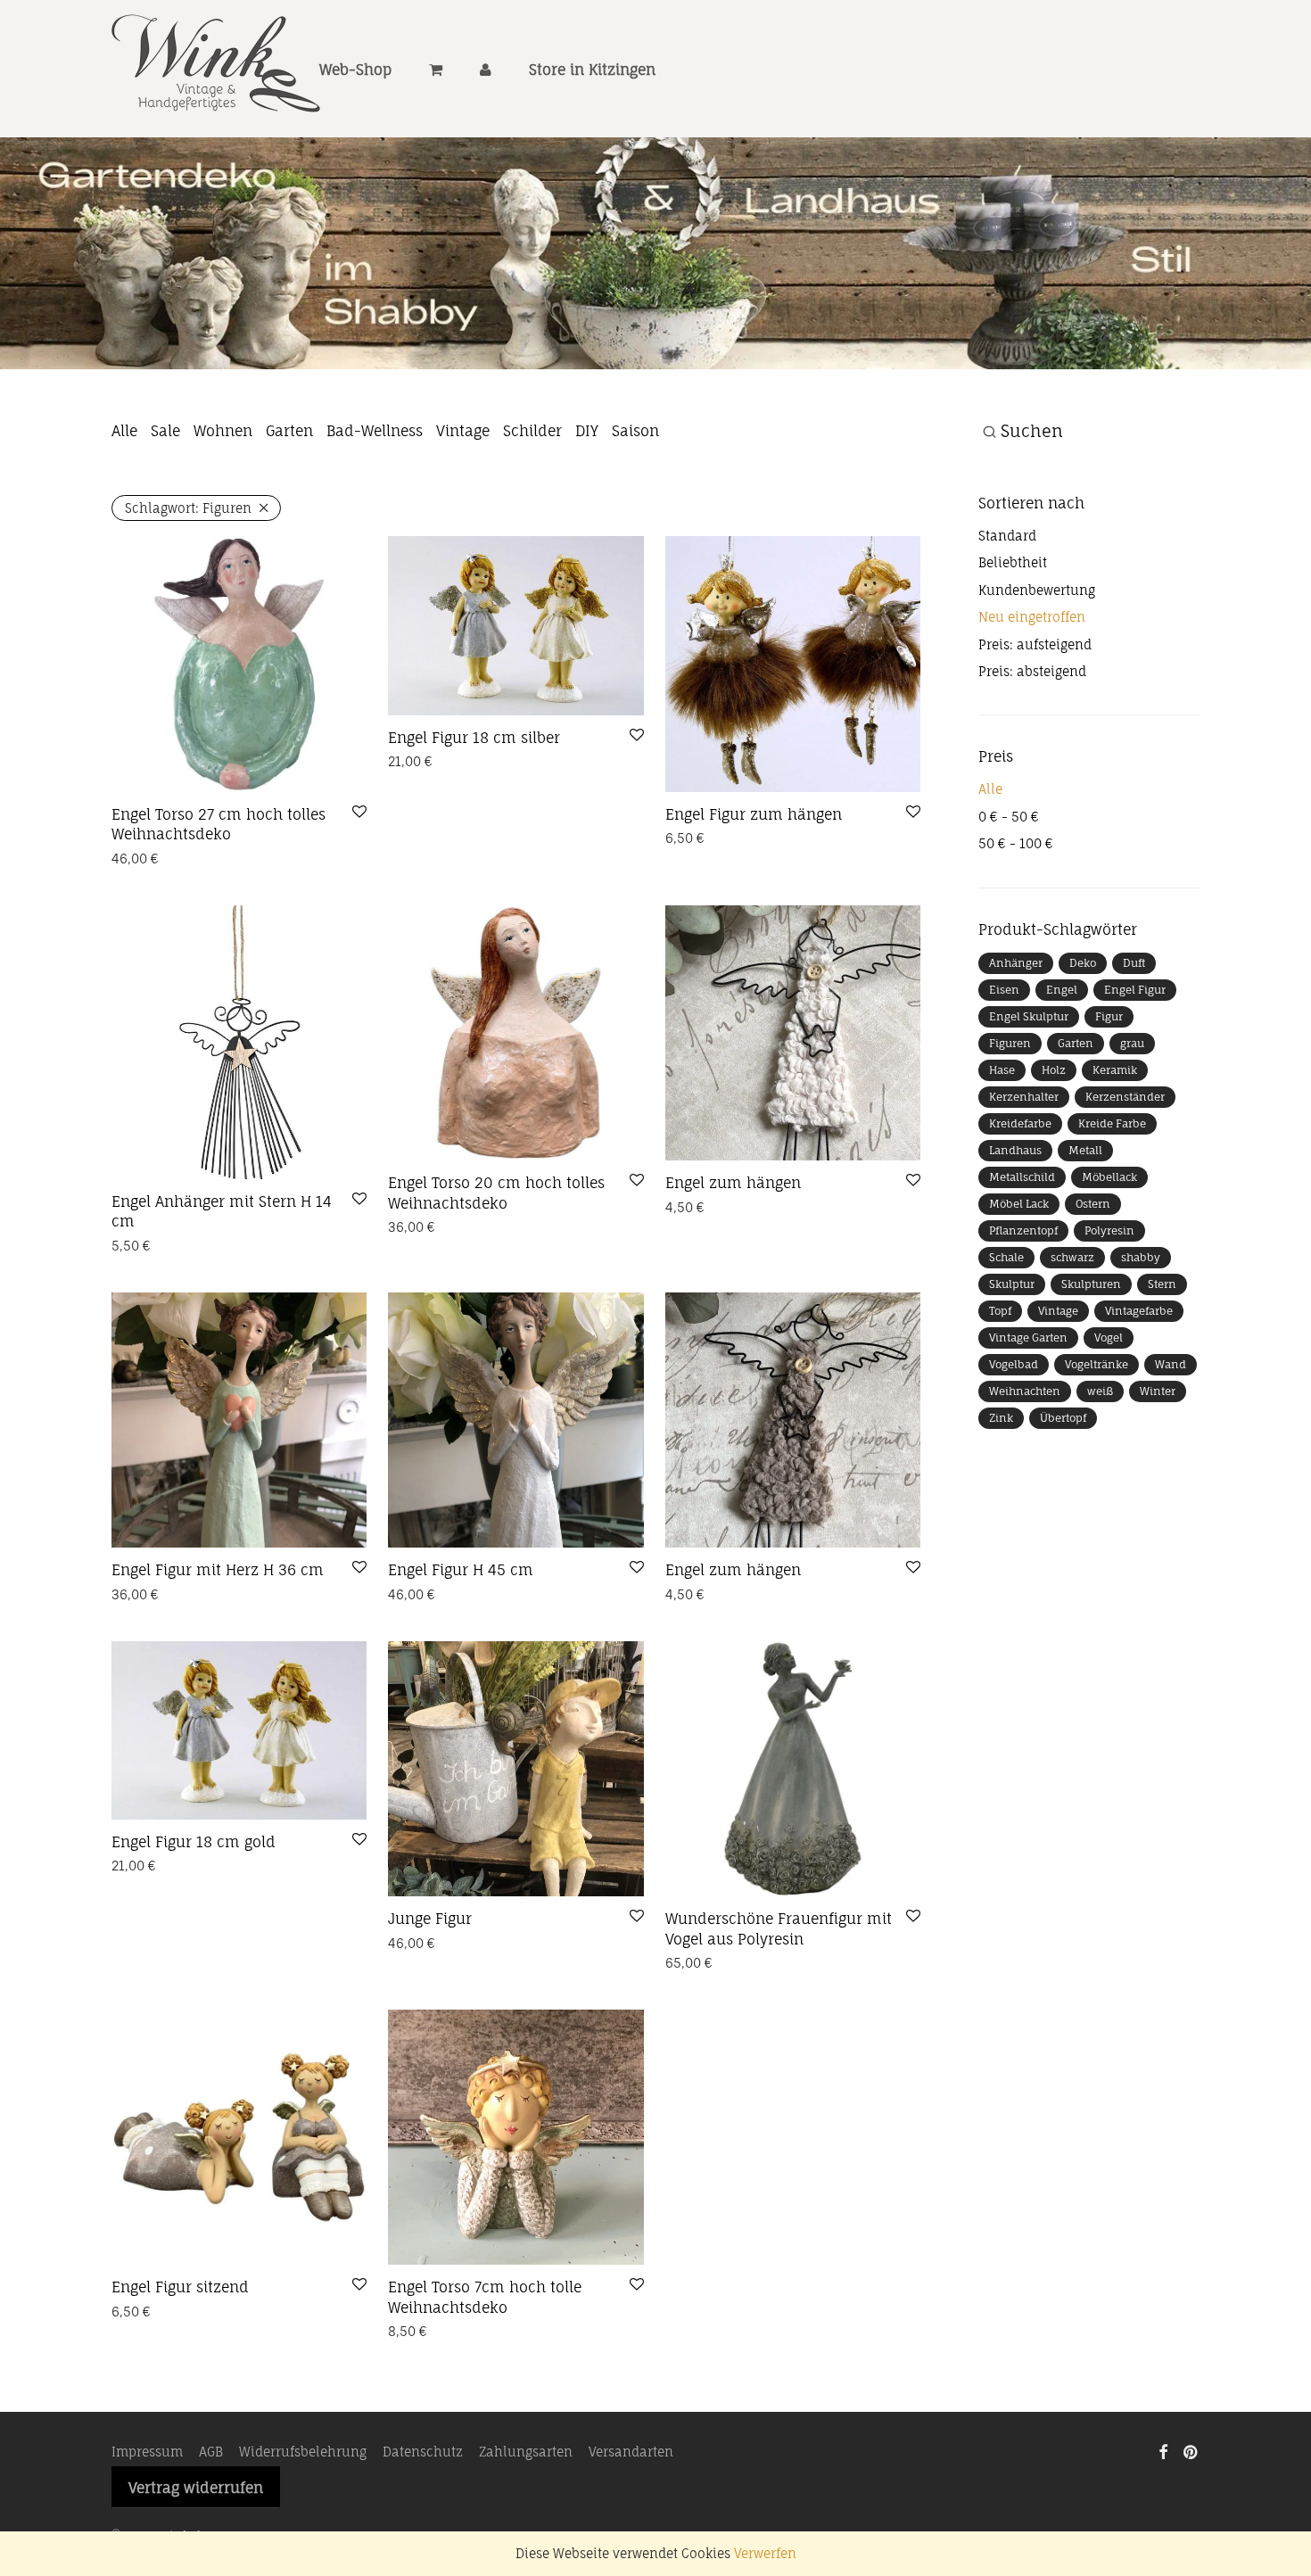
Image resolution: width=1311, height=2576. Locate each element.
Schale (1006, 1257)
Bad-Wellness (375, 431)
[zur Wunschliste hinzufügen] (359, 813)
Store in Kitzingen (592, 70)
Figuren (1010, 1043)
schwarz (1072, 1257)
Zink (1001, 1418)
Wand (1171, 1364)
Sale (165, 431)
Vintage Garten (1028, 1338)
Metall (1085, 1150)
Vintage (463, 431)
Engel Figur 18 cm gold (194, 1842)
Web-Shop (355, 70)
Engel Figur (1135, 990)
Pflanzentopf (1023, 1230)
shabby (1141, 1257)
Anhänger (1016, 963)
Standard (1007, 536)
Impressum (147, 2452)
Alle (124, 431)
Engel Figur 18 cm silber (474, 738)
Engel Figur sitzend (180, 2287)
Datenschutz (423, 2452)
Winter (1158, 1391)
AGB (211, 2452)
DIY (587, 431)
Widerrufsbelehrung (303, 2452)
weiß (1100, 1391)
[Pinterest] (1191, 2451)
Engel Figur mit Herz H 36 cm (218, 1570)
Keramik (1115, 1070)
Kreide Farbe (1112, 1123)
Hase (1002, 1070)
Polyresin (1109, 1230)
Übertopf (1063, 1418)
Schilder (532, 431)
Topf (1000, 1311)
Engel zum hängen (733, 1183)
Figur (1109, 1016)
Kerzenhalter (1024, 1097)
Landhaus (1015, 1150)
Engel (1062, 990)
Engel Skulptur (1029, 1016)
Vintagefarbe (1139, 1311)
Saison (635, 431)
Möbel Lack (1019, 1204)
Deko (1083, 963)
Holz (1054, 1070)
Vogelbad (1014, 1364)
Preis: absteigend (1032, 671)
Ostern (1093, 1204)
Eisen (1004, 990)
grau (1132, 1043)
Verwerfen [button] (765, 2553)
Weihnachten (1025, 1391)
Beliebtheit (1013, 562)
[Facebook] (1163, 2451)
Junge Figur (430, 1919)
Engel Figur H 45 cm (461, 1570)
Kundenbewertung (1037, 590)
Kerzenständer (1125, 1097)
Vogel (1109, 1338)
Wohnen (223, 431)
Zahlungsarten (526, 2452)
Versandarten (631, 2452)
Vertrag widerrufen (196, 2488)
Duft (1134, 963)
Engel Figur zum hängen (754, 814)
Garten (289, 431)
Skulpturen (1091, 1284)
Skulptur (1012, 1284)
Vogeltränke (1097, 1364)
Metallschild (1022, 1177)
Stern (1162, 1284)
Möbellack (1109, 1177)
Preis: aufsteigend (1035, 644)
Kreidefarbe (1020, 1123)
